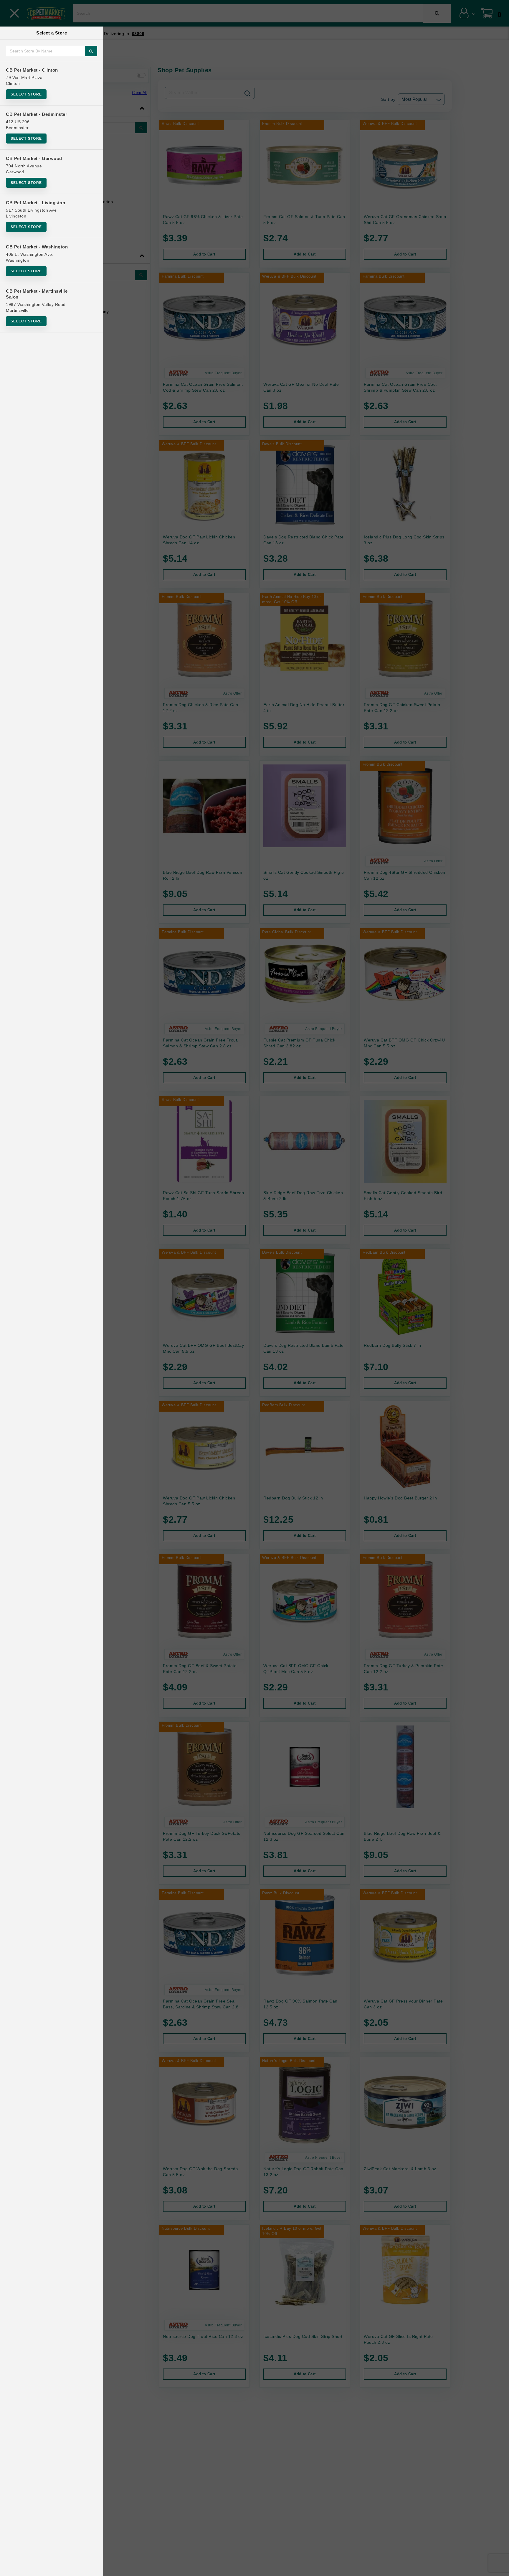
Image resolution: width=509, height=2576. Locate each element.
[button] (499, 2569)
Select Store (26, 94)
